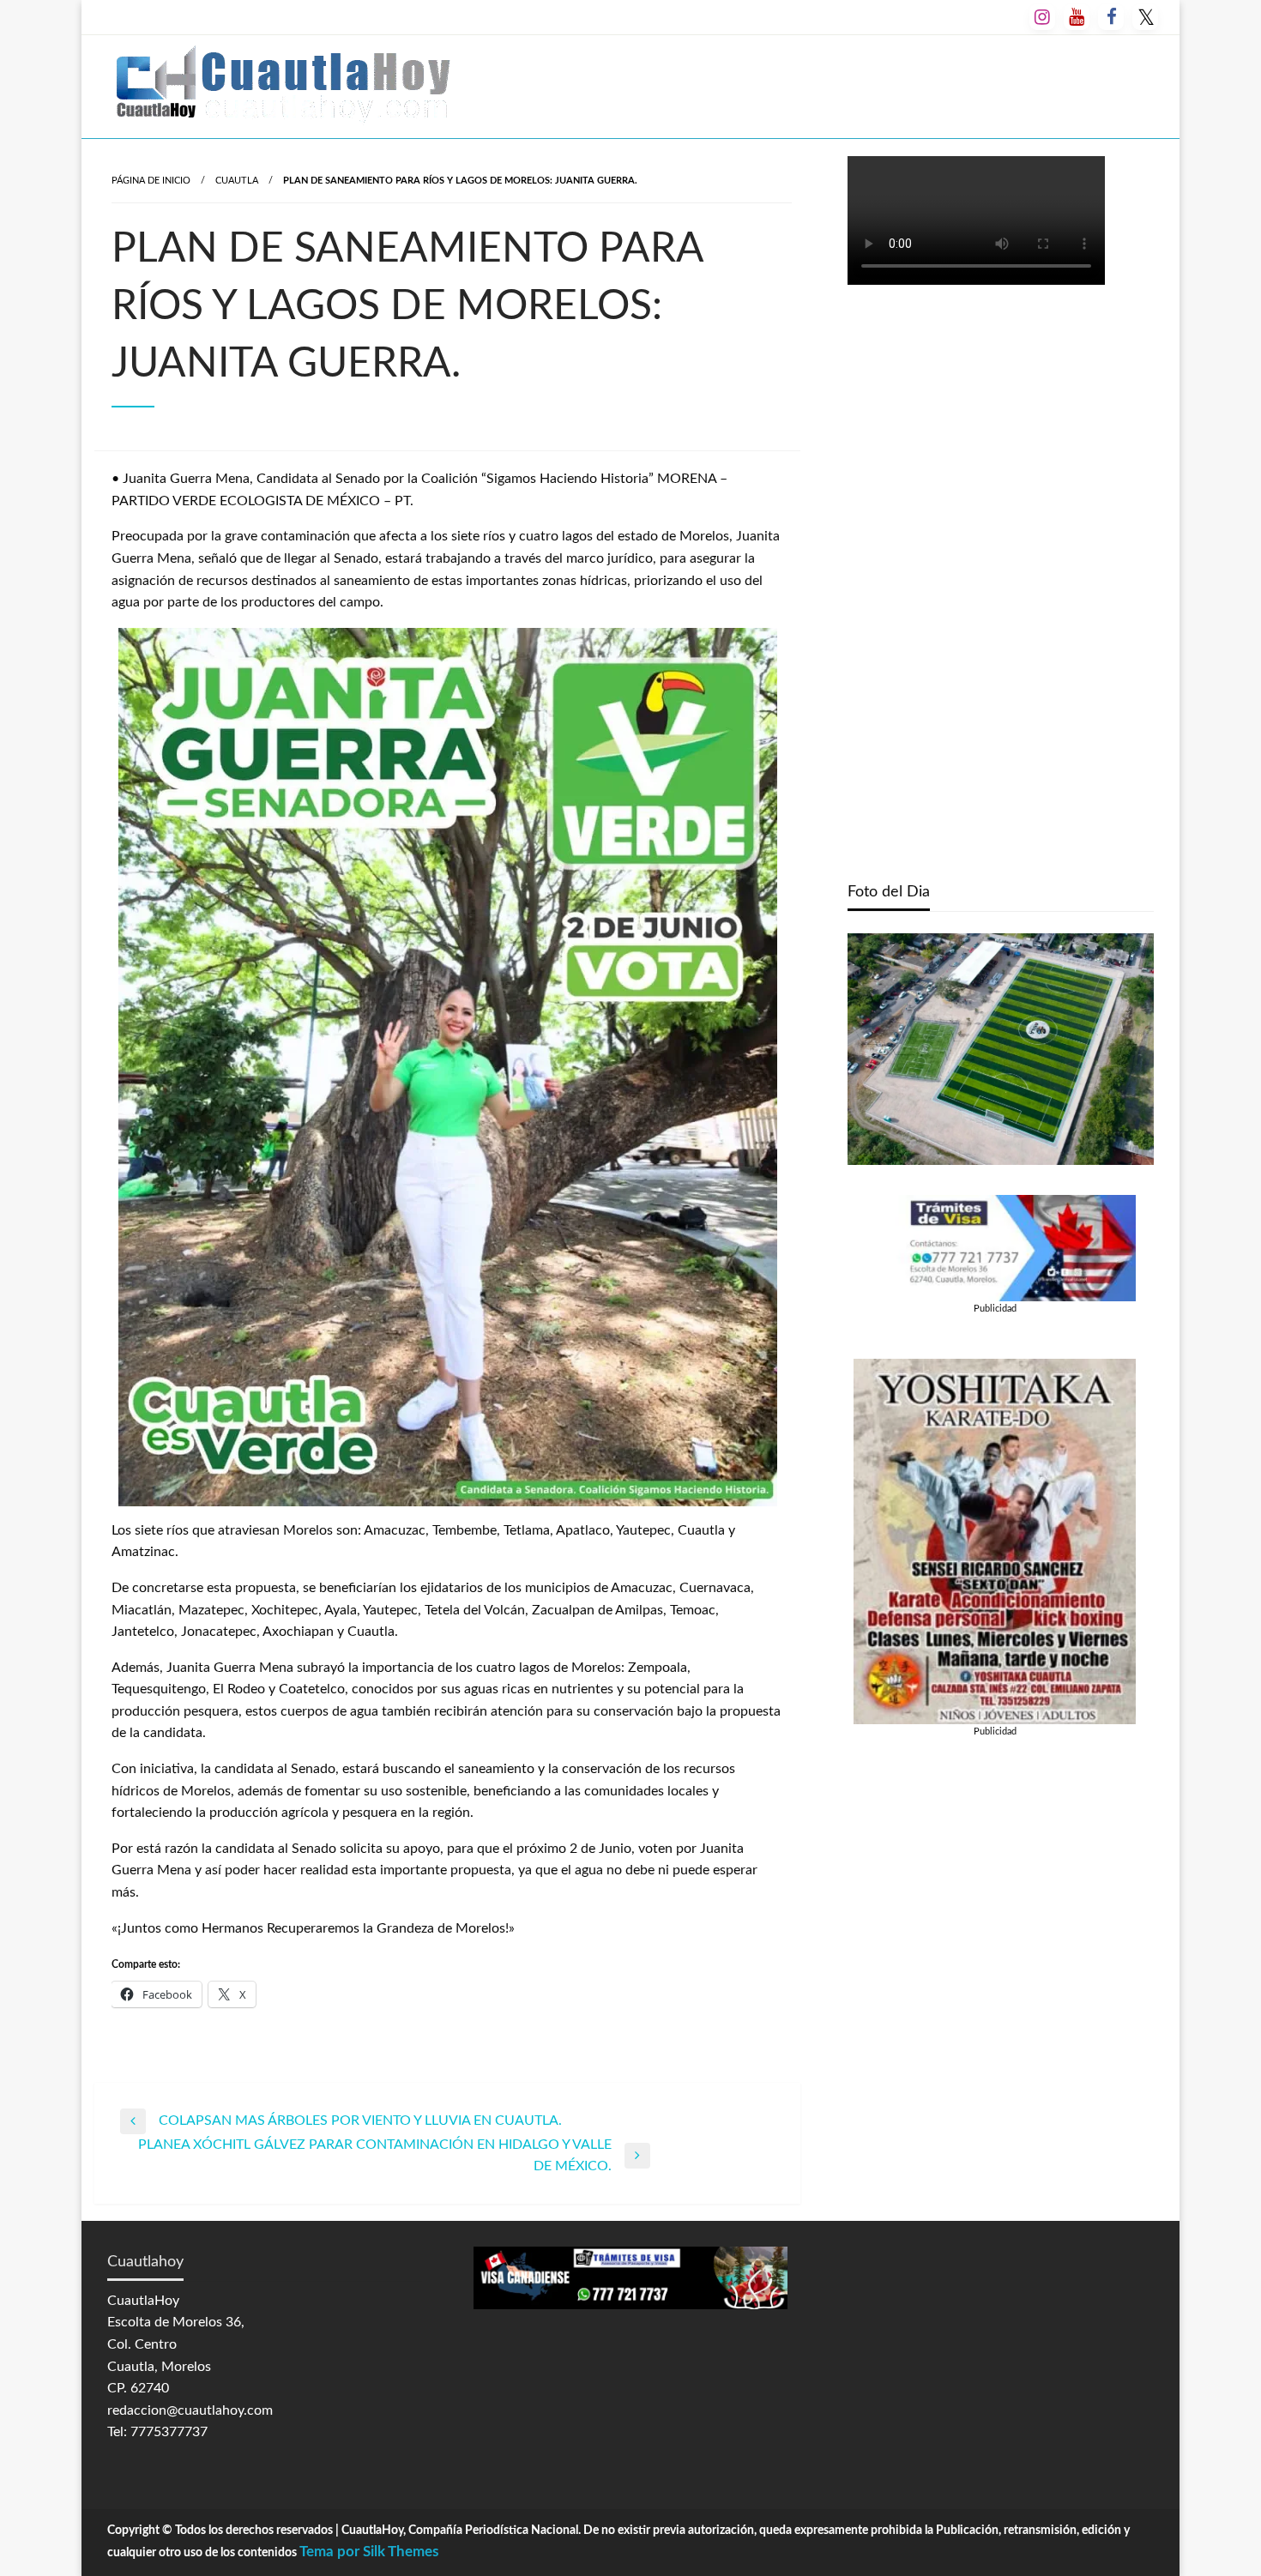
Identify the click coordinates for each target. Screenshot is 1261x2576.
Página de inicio (151, 181)
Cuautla (237, 181)
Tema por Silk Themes (369, 2552)
